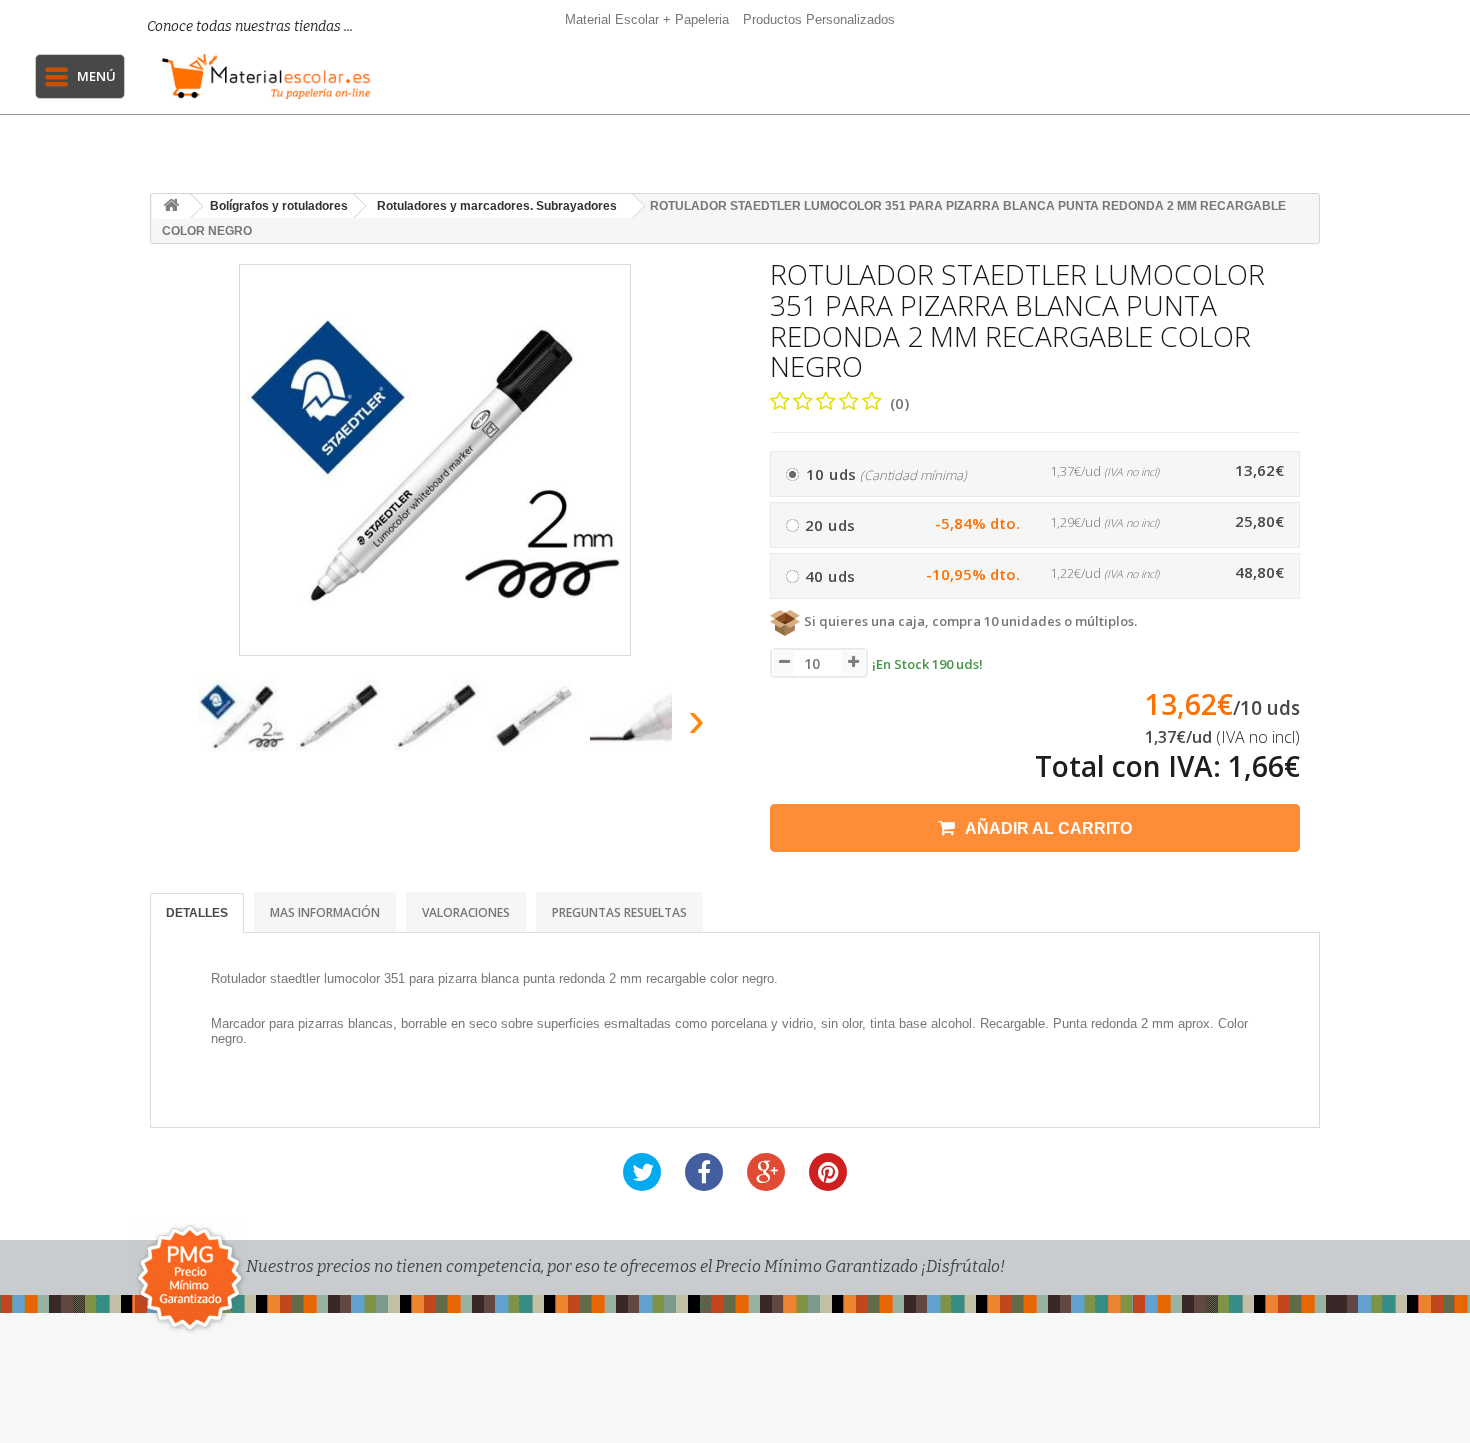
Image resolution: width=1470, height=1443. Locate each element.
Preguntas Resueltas (619, 912)
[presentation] (173, 725)
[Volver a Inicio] (171, 206)
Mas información (325, 912)
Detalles (197, 913)
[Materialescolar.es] (266, 76)
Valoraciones (466, 912)
